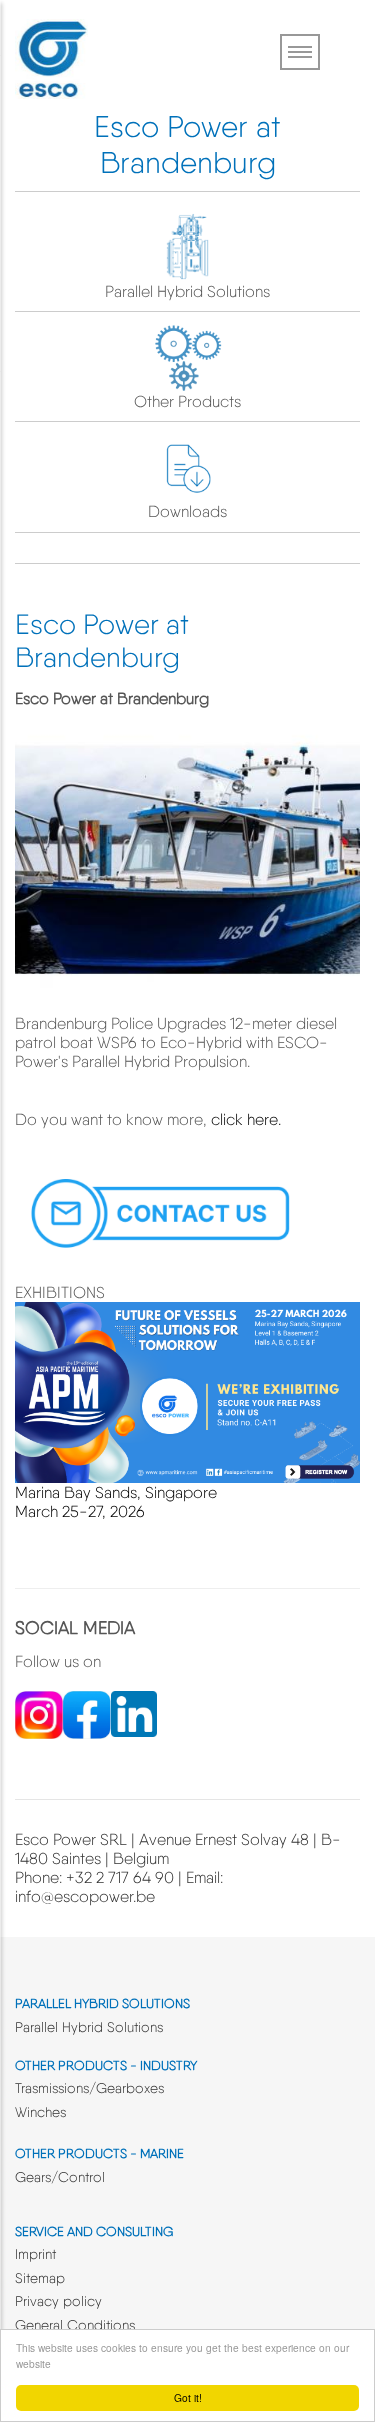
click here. (246, 1119)
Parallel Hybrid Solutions (187, 291)
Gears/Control (60, 2177)
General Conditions (75, 2325)
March (36, 1511)
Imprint (35, 2254)
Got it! (188, 2397)
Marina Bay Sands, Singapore (116, 1492)
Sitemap (40, 2278)
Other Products (187, 401)
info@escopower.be (85, 1896)
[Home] (51, 55)
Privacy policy (58, 2301)
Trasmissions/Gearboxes (89, 2088)
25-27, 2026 (101, 1511)
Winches (40, 2112)
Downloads (187, 511)
